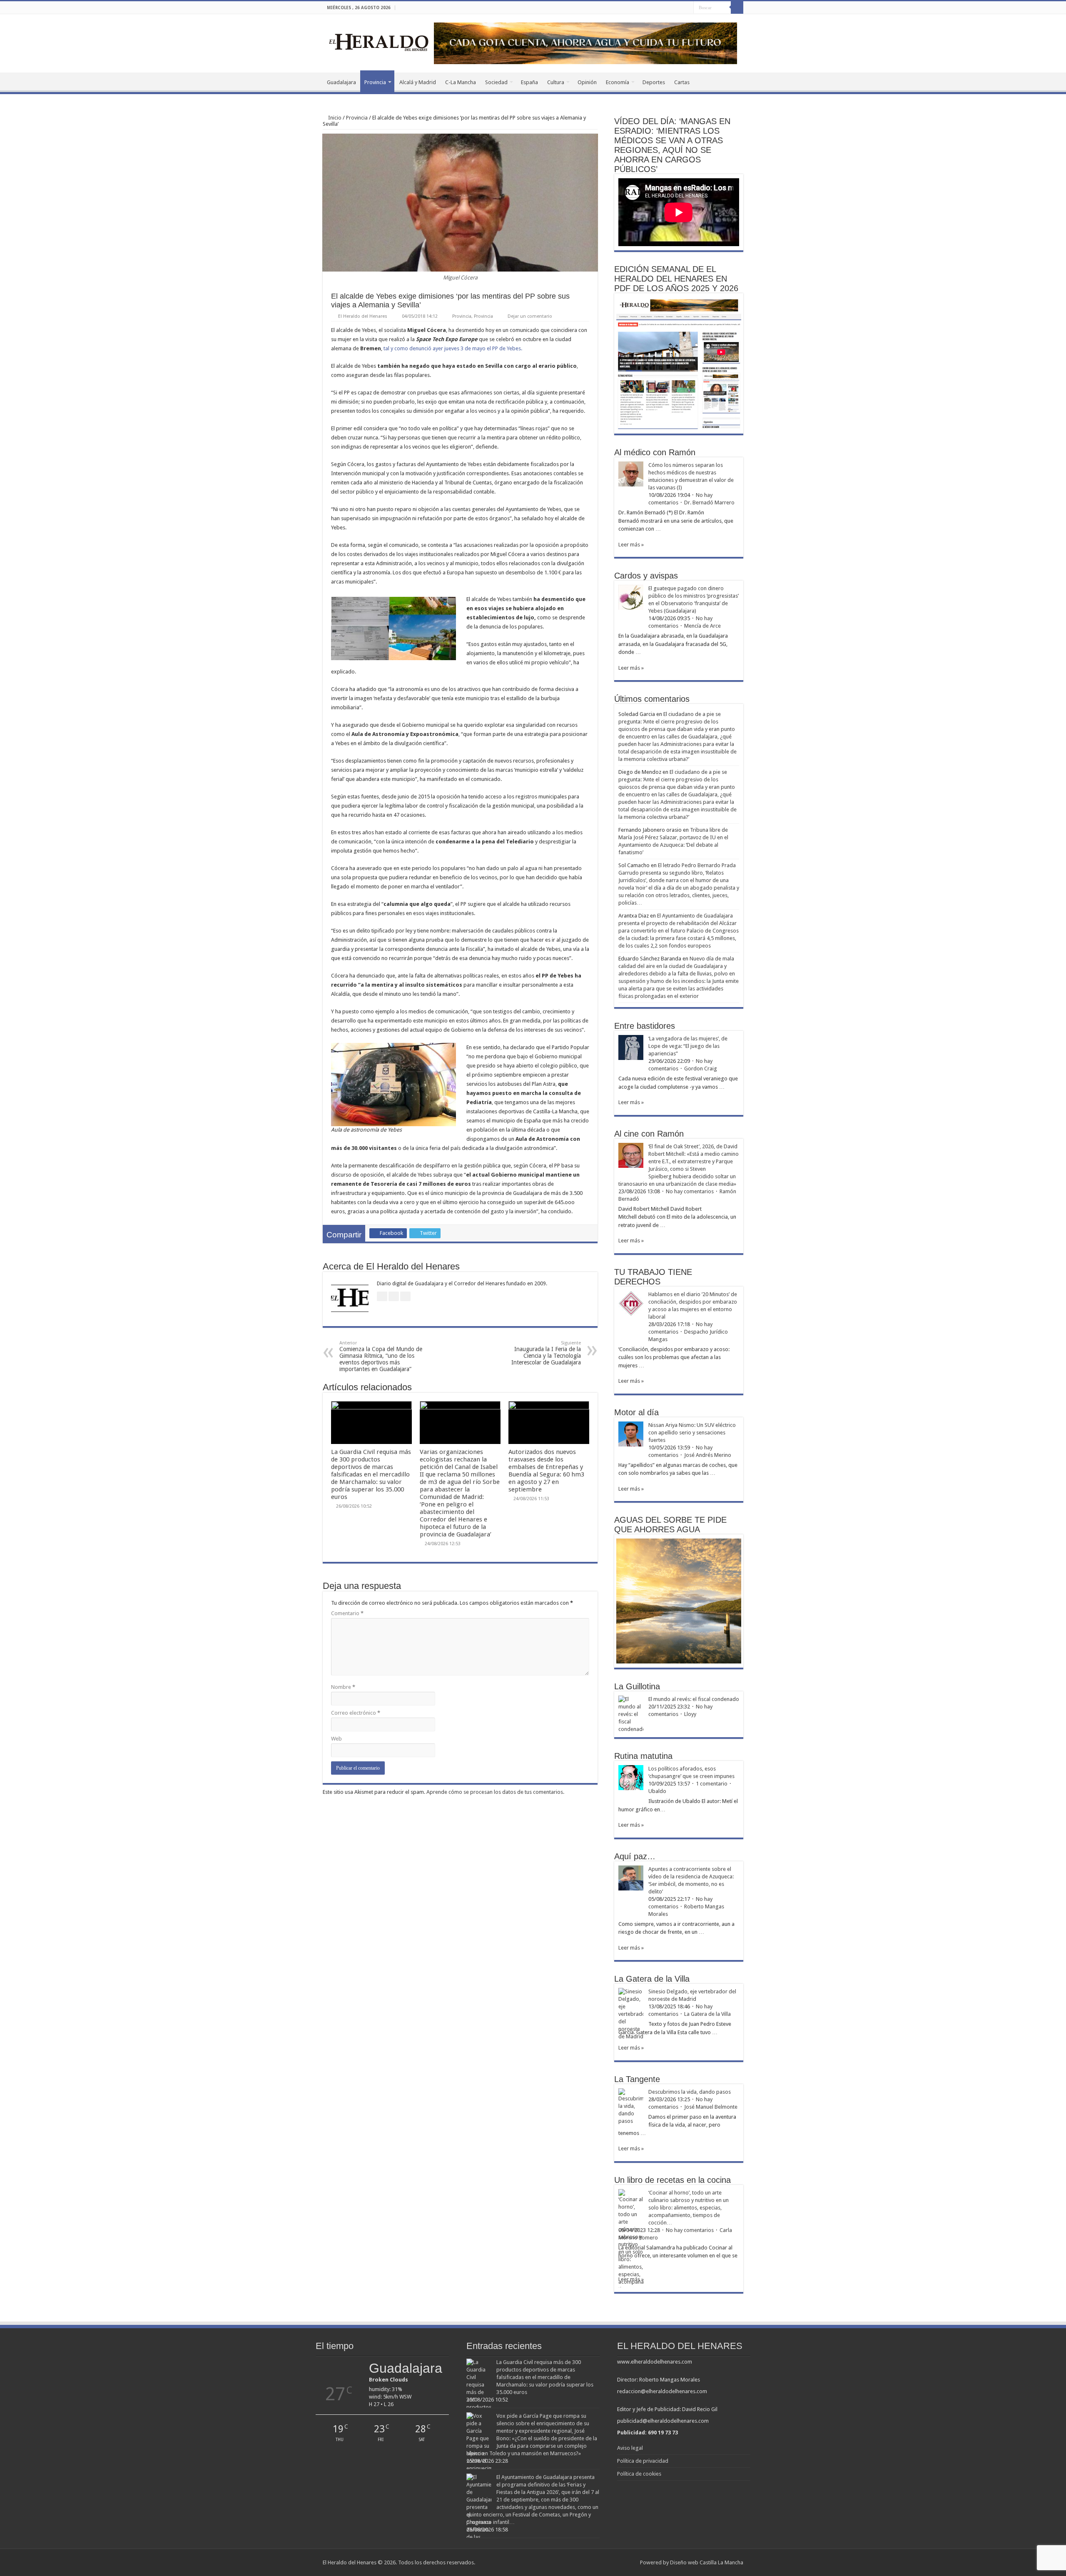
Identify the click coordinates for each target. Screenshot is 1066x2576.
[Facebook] (671, 8)
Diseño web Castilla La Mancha (707, 2562)
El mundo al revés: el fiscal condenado (694, 1699)
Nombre (343, 1687)
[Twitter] (679, 8)
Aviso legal (630, 2448)
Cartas (682, 82)
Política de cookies (639, 2474)
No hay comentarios (690, 1191)
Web (336, 1739)
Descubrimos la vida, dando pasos (690, 2092)
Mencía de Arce (702, 626)
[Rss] (664, 8)
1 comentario (712, 1784)
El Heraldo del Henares (363, 316)
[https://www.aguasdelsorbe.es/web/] (585, 43)
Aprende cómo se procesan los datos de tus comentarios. (495, 1792)
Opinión (587, 82)
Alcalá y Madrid (418, 82)
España (529, 82)
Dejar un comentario (530, 316)
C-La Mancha (461, 82)
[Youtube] (687, 8)
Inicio (334, 118)
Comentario (347, 1613)
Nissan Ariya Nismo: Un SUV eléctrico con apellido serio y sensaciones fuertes (692, 1433)
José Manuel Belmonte (711, 2107)
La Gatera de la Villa (707, 2014)
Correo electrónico (356, 1713)
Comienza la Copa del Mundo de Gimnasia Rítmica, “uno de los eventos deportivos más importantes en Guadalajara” (381, 1356)
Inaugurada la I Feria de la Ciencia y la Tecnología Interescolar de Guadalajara (546, 1353)
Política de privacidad (643, 2461)
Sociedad (496, 82)
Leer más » (631, 545)
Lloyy (690, 1714)
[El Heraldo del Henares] (379, 42)
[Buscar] (737, 7)
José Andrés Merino (708, 1455)
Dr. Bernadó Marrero (709, 502)
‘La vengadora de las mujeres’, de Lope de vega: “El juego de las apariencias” (688, 1046)
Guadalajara (341, 82)
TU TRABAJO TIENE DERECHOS (653, 1277)
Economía (618, 82)
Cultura (556, 82)
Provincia (375, 82)
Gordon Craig (701, 1069)
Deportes (654, 82)
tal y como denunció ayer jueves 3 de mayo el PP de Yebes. (453, 348)
